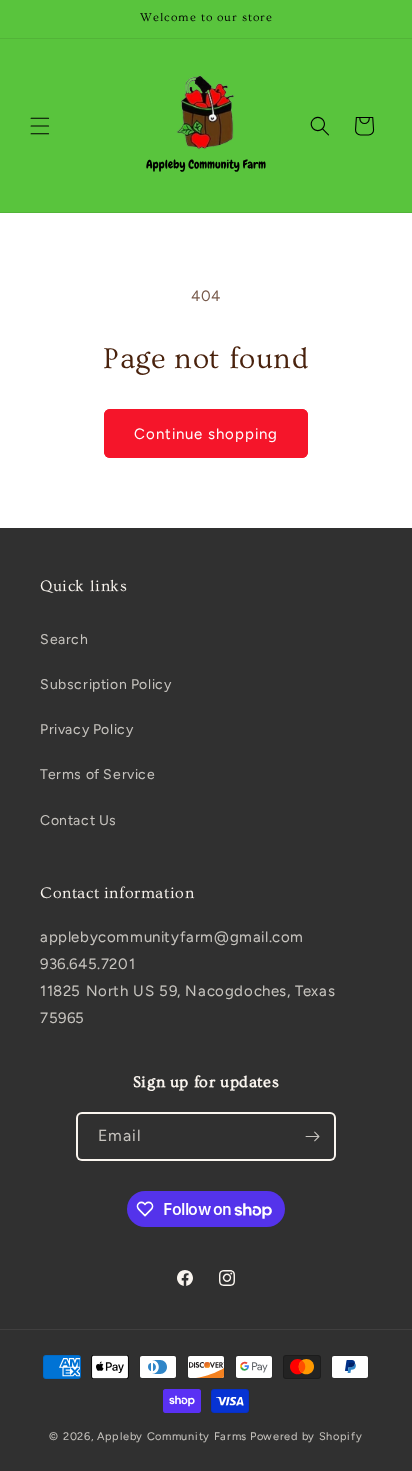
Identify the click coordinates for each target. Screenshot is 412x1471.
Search (64, 639)
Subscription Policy (105, 684)
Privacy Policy (86, 729)
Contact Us (78, 820)
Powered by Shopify (306, 1436)
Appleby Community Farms (172, 1436)
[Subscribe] (312, 1136)
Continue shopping (206, 434)
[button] (40, 126)
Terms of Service (98, 774)
